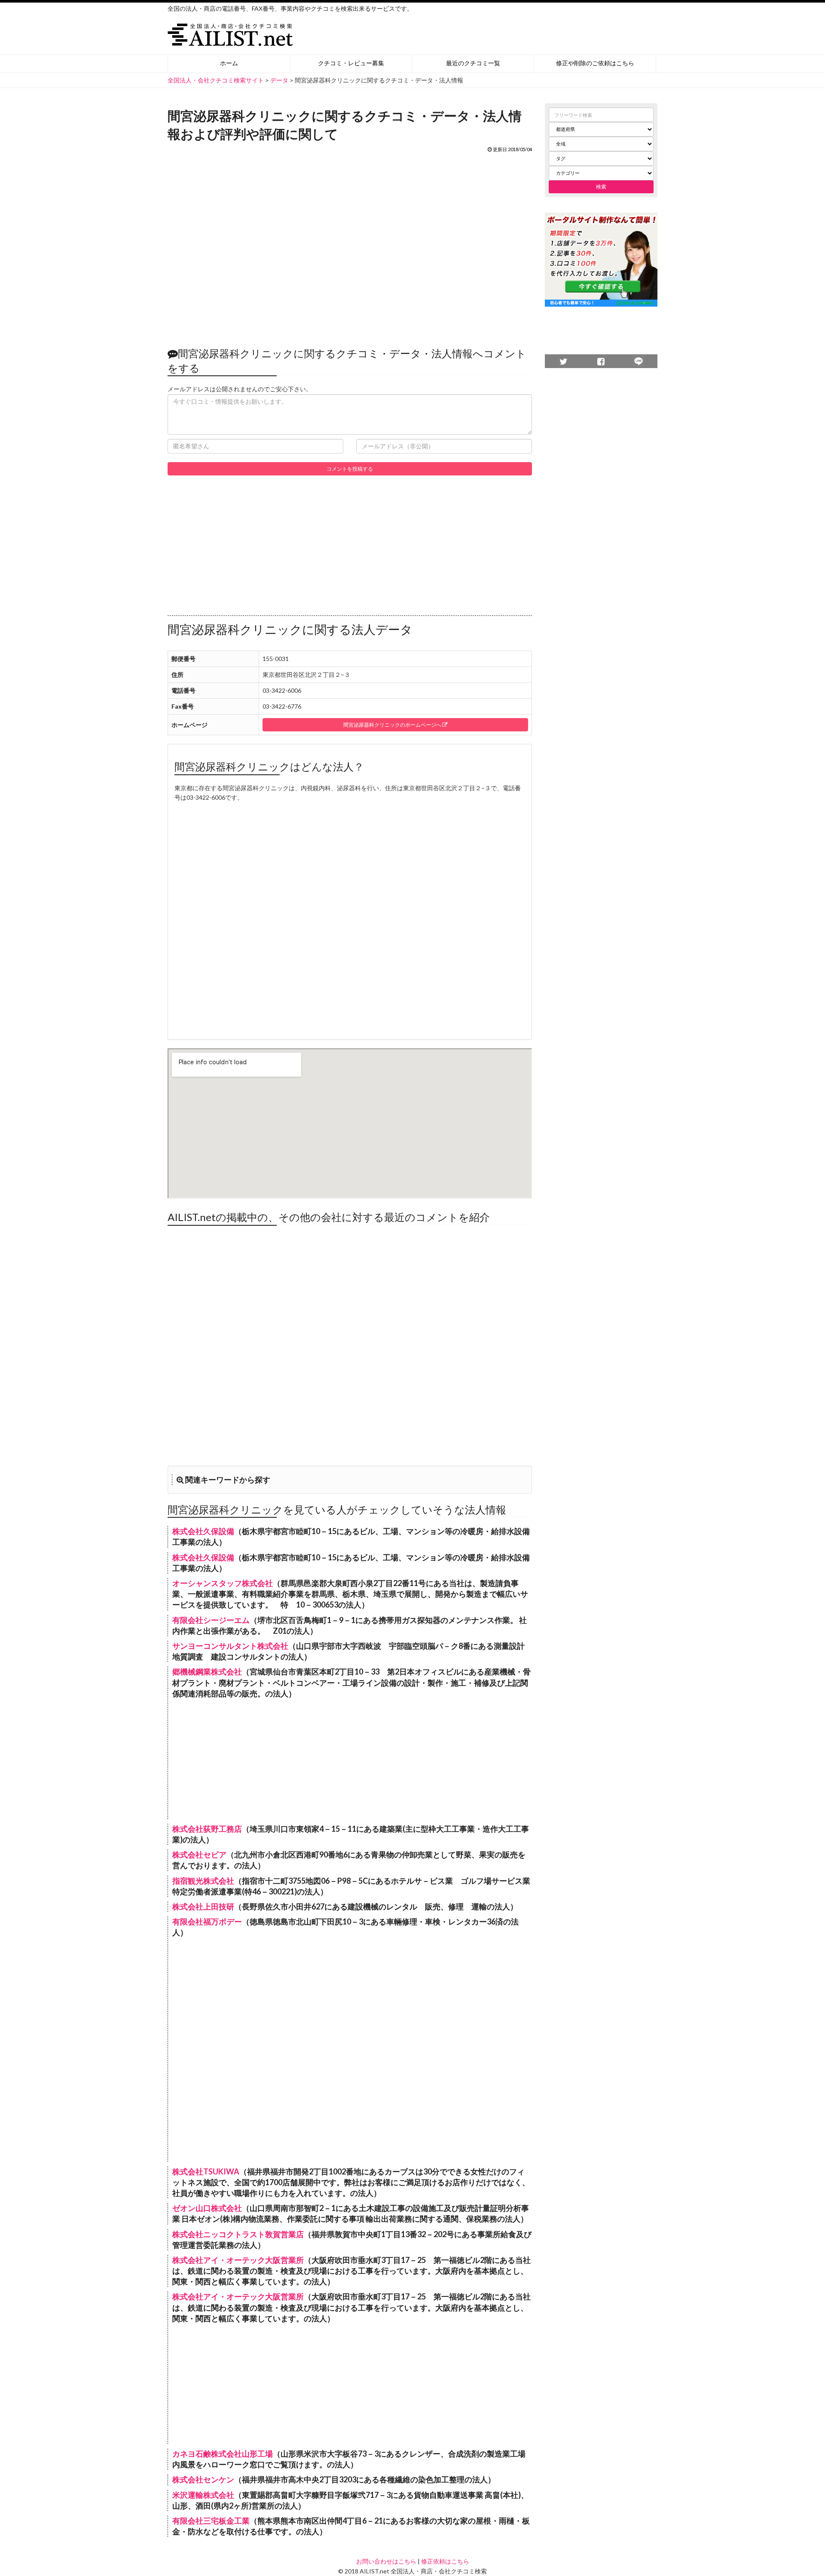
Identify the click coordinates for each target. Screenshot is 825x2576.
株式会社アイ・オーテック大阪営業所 (238, 2260)
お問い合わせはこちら (386, 2561)
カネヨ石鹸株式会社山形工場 (223, 2454)
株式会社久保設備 (203, 1531)
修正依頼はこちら (445, 2561)
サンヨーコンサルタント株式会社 (230, 1646)
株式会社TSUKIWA (206, 2171)
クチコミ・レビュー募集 (351, 63)
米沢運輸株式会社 (203, 2495)
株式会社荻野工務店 (207, 1829)
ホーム (229, 63)
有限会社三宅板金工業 (211, 2521)
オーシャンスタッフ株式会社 (223, 1583)
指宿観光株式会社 (203, 1881)
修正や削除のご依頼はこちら (595, 63)
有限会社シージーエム (211, 1620)
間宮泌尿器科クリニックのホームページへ (393, 725)
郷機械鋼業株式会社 (207, 1672)
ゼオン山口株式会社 (207, 2208)
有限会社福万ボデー (207, 1921)
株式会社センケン (203, 2479)
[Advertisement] (350, 245)
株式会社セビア (199, 1854)
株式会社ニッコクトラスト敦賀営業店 (238, 2234)
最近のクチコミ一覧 (473, 63)
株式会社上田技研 (203, 1906)
